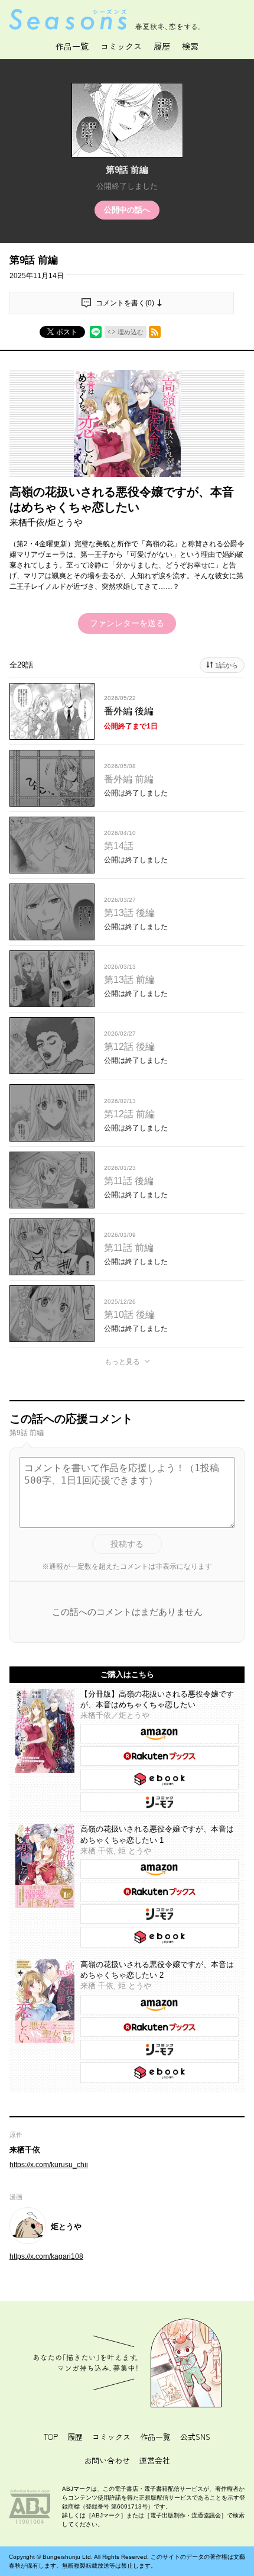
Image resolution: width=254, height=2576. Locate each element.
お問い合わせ (107, 2460)
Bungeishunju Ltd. (68, 2557)
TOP (51, 2437)
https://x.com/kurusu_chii (49, 2165)
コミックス (121, 46)
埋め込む (131, 332)
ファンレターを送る (127, 623)
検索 (190, 46)
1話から (227, 665)
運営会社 (155, 2460)
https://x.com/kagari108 (46, 2256)
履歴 (75, 2437)
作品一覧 (72, 46)
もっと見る (122, 1362)
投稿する (127, 1544)
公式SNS (195, 2437)
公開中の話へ (127, 210)
